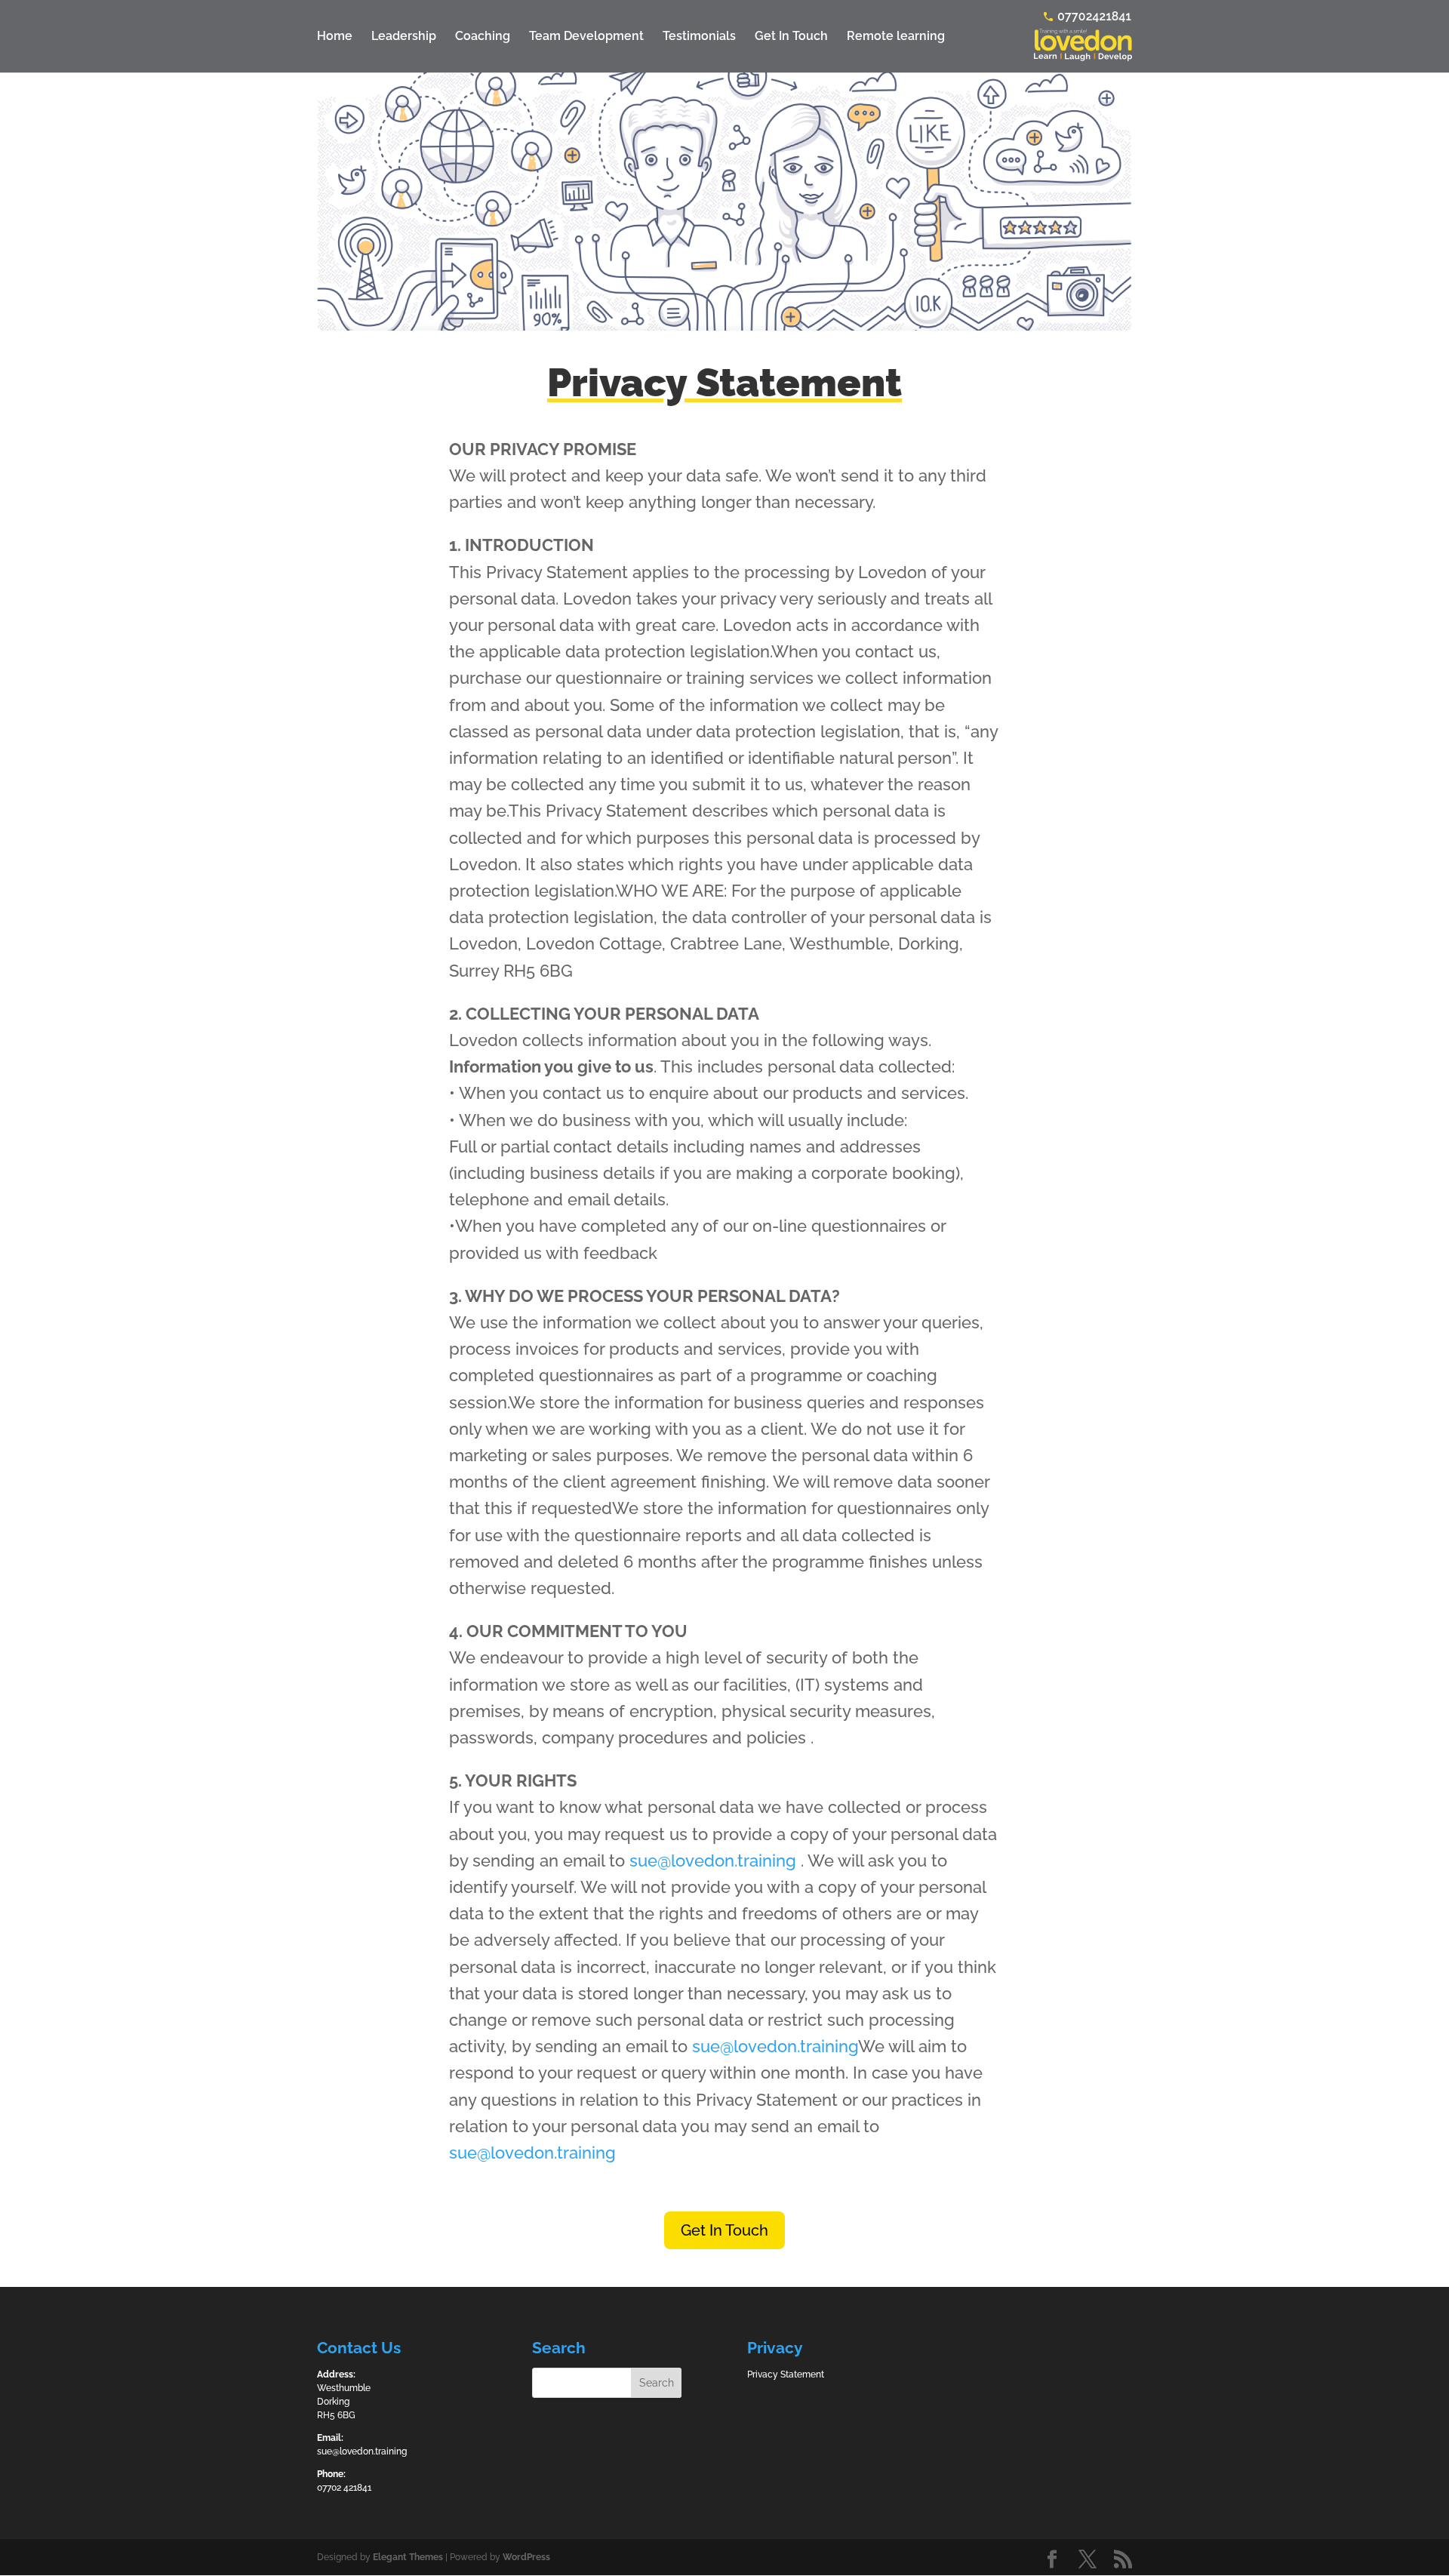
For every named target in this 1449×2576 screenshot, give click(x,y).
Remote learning (896, 37)
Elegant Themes (408, 2557)
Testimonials (699, 37)
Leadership (404, 37)
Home (335, 37)
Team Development (586, 37)
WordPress (526, 2557)
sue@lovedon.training (713, 1860)
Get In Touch (791, 37)
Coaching (483, 37)
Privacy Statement (786, 2374)
